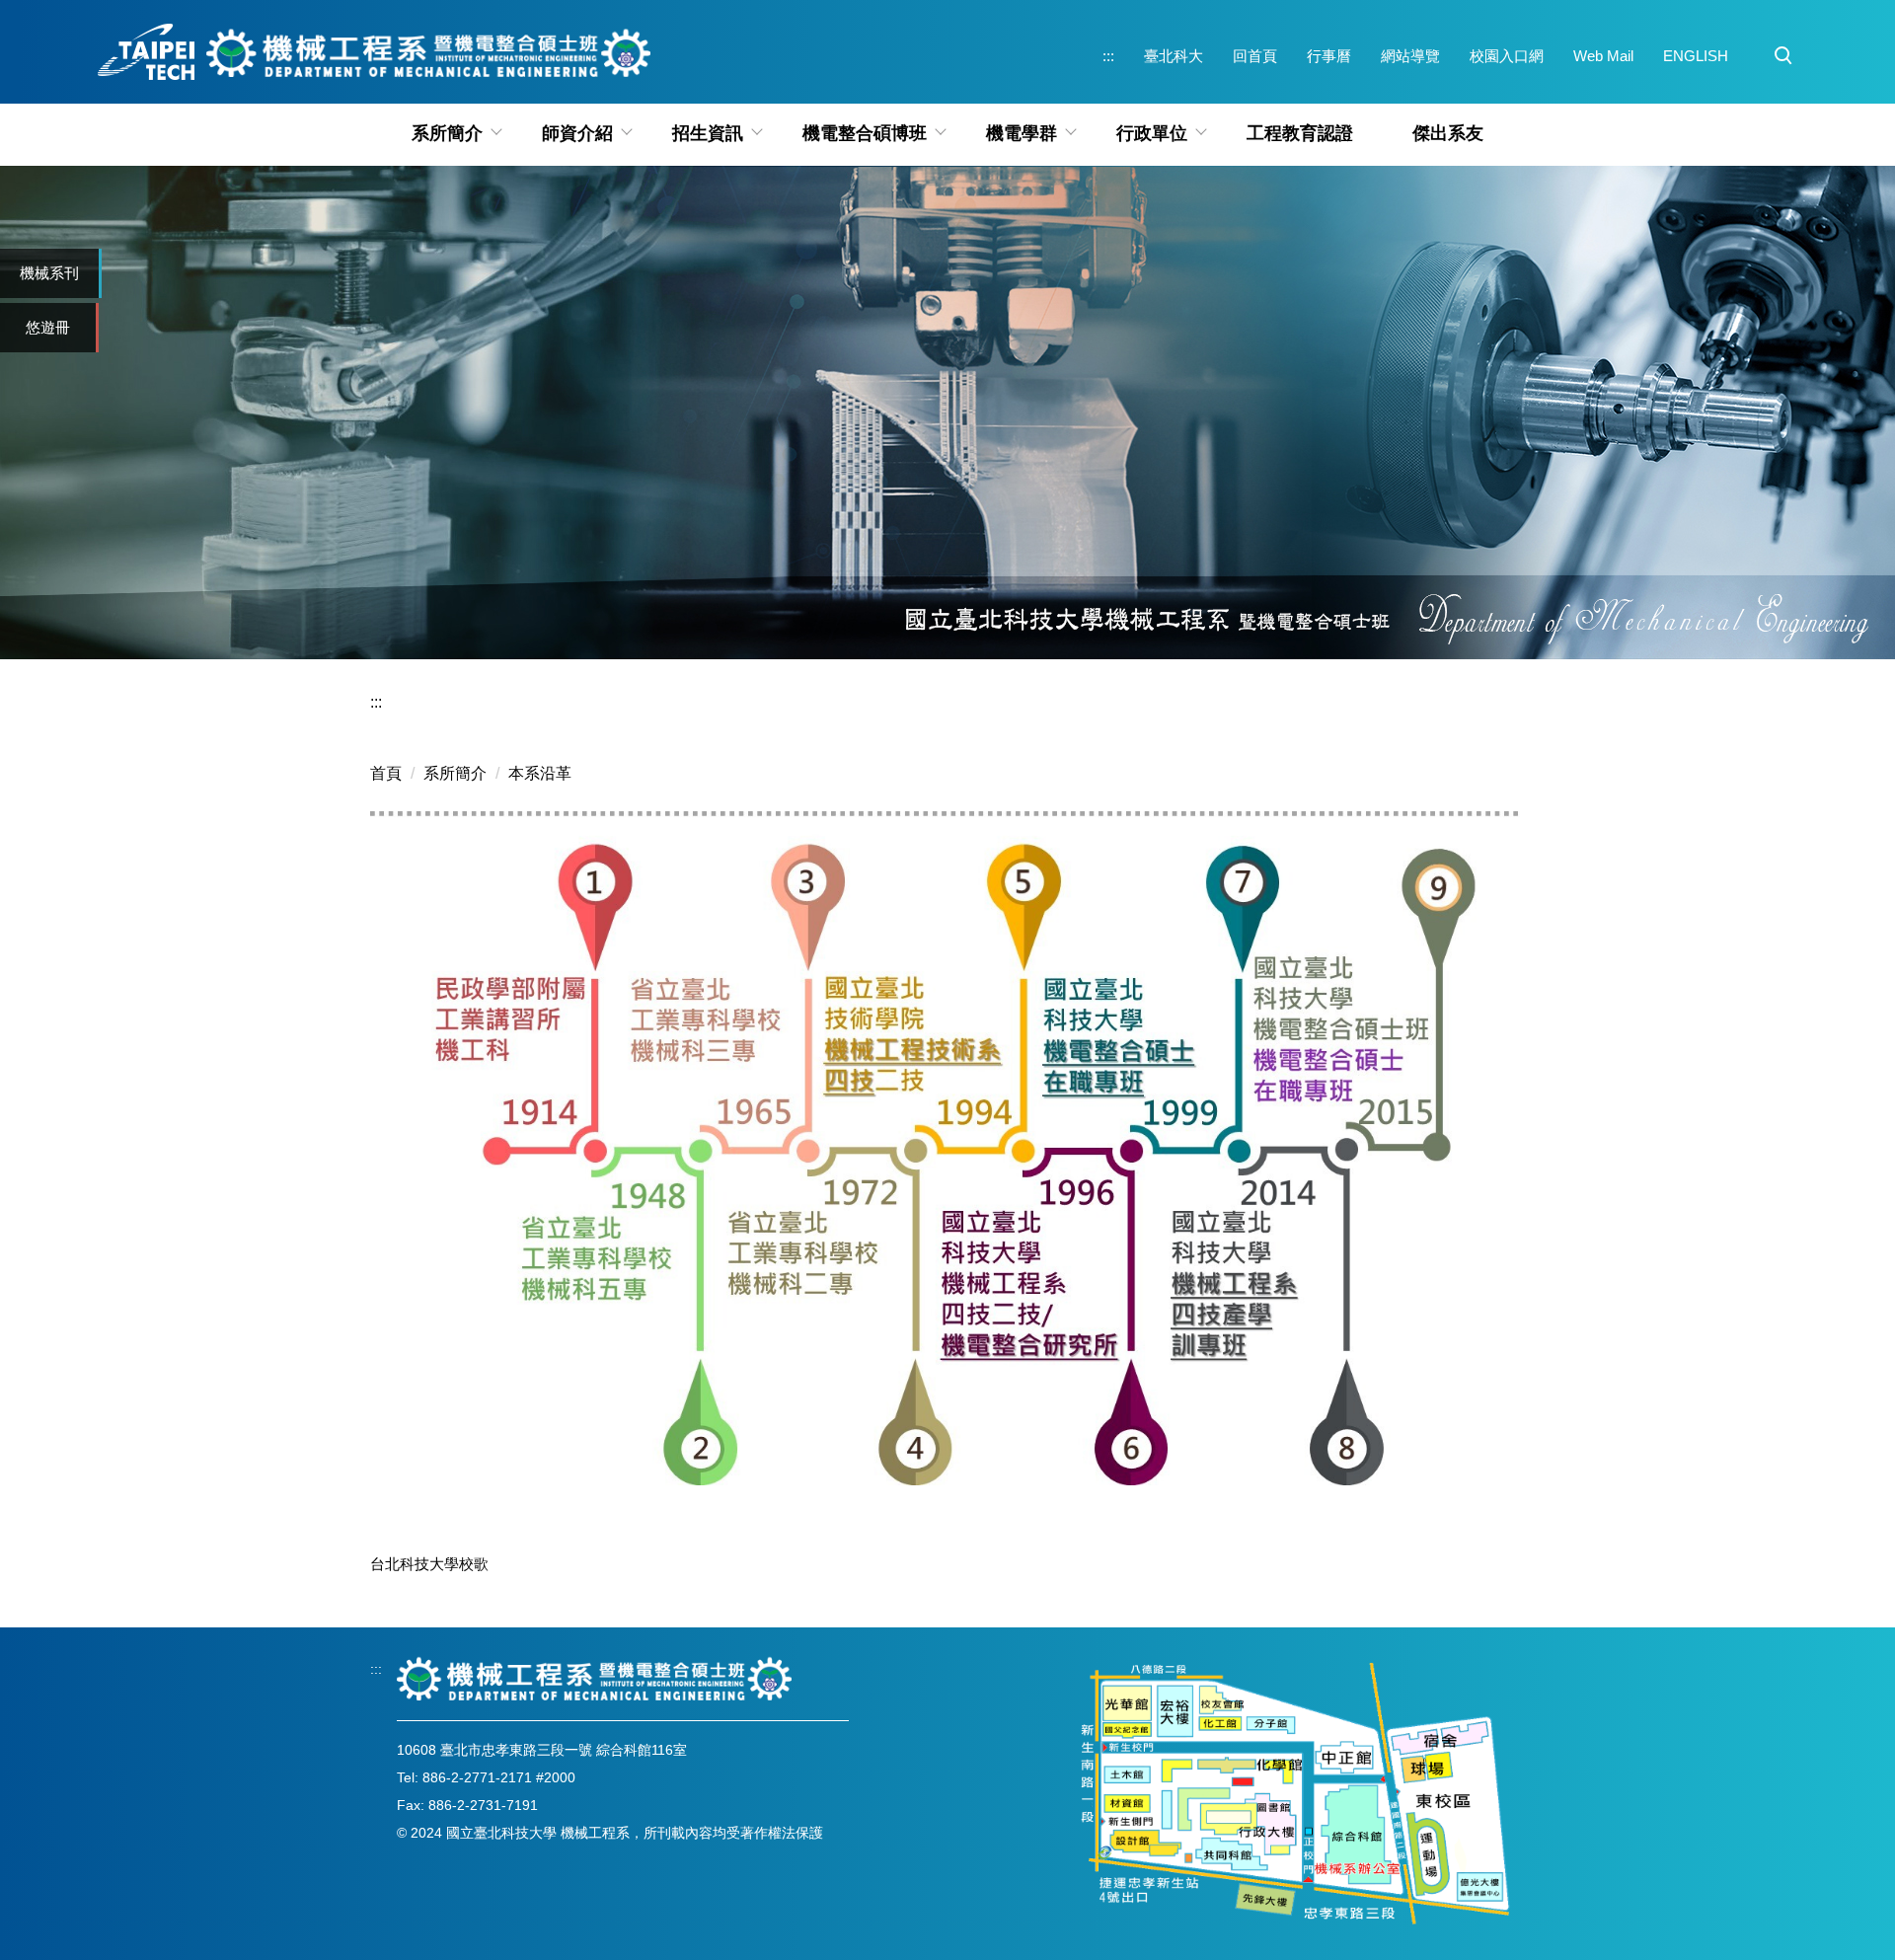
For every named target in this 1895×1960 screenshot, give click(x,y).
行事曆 (1329, 56)
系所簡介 (455, 773)
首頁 (386, 773)
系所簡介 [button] (447, 133)
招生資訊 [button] (708, 133)
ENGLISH (1696, 56)
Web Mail (1603, 56)
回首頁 (1255, 56)
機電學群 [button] (1022, 133)
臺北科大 (1174, 56)
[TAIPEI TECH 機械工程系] (373, 52)
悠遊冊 (48, 327)
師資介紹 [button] (577, 133)
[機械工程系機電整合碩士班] (594, 1678)
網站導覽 (1410, 56)
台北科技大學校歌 (429, 1564)
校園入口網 (1507, 56)
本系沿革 (540, 773)
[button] (1783, 56)
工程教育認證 (1300, 133)
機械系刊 (49, 273)
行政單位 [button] (1152, 133)
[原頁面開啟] (947, 413)
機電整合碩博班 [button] (865, 133)
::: (1108, 56)
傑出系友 (1448, 133)
